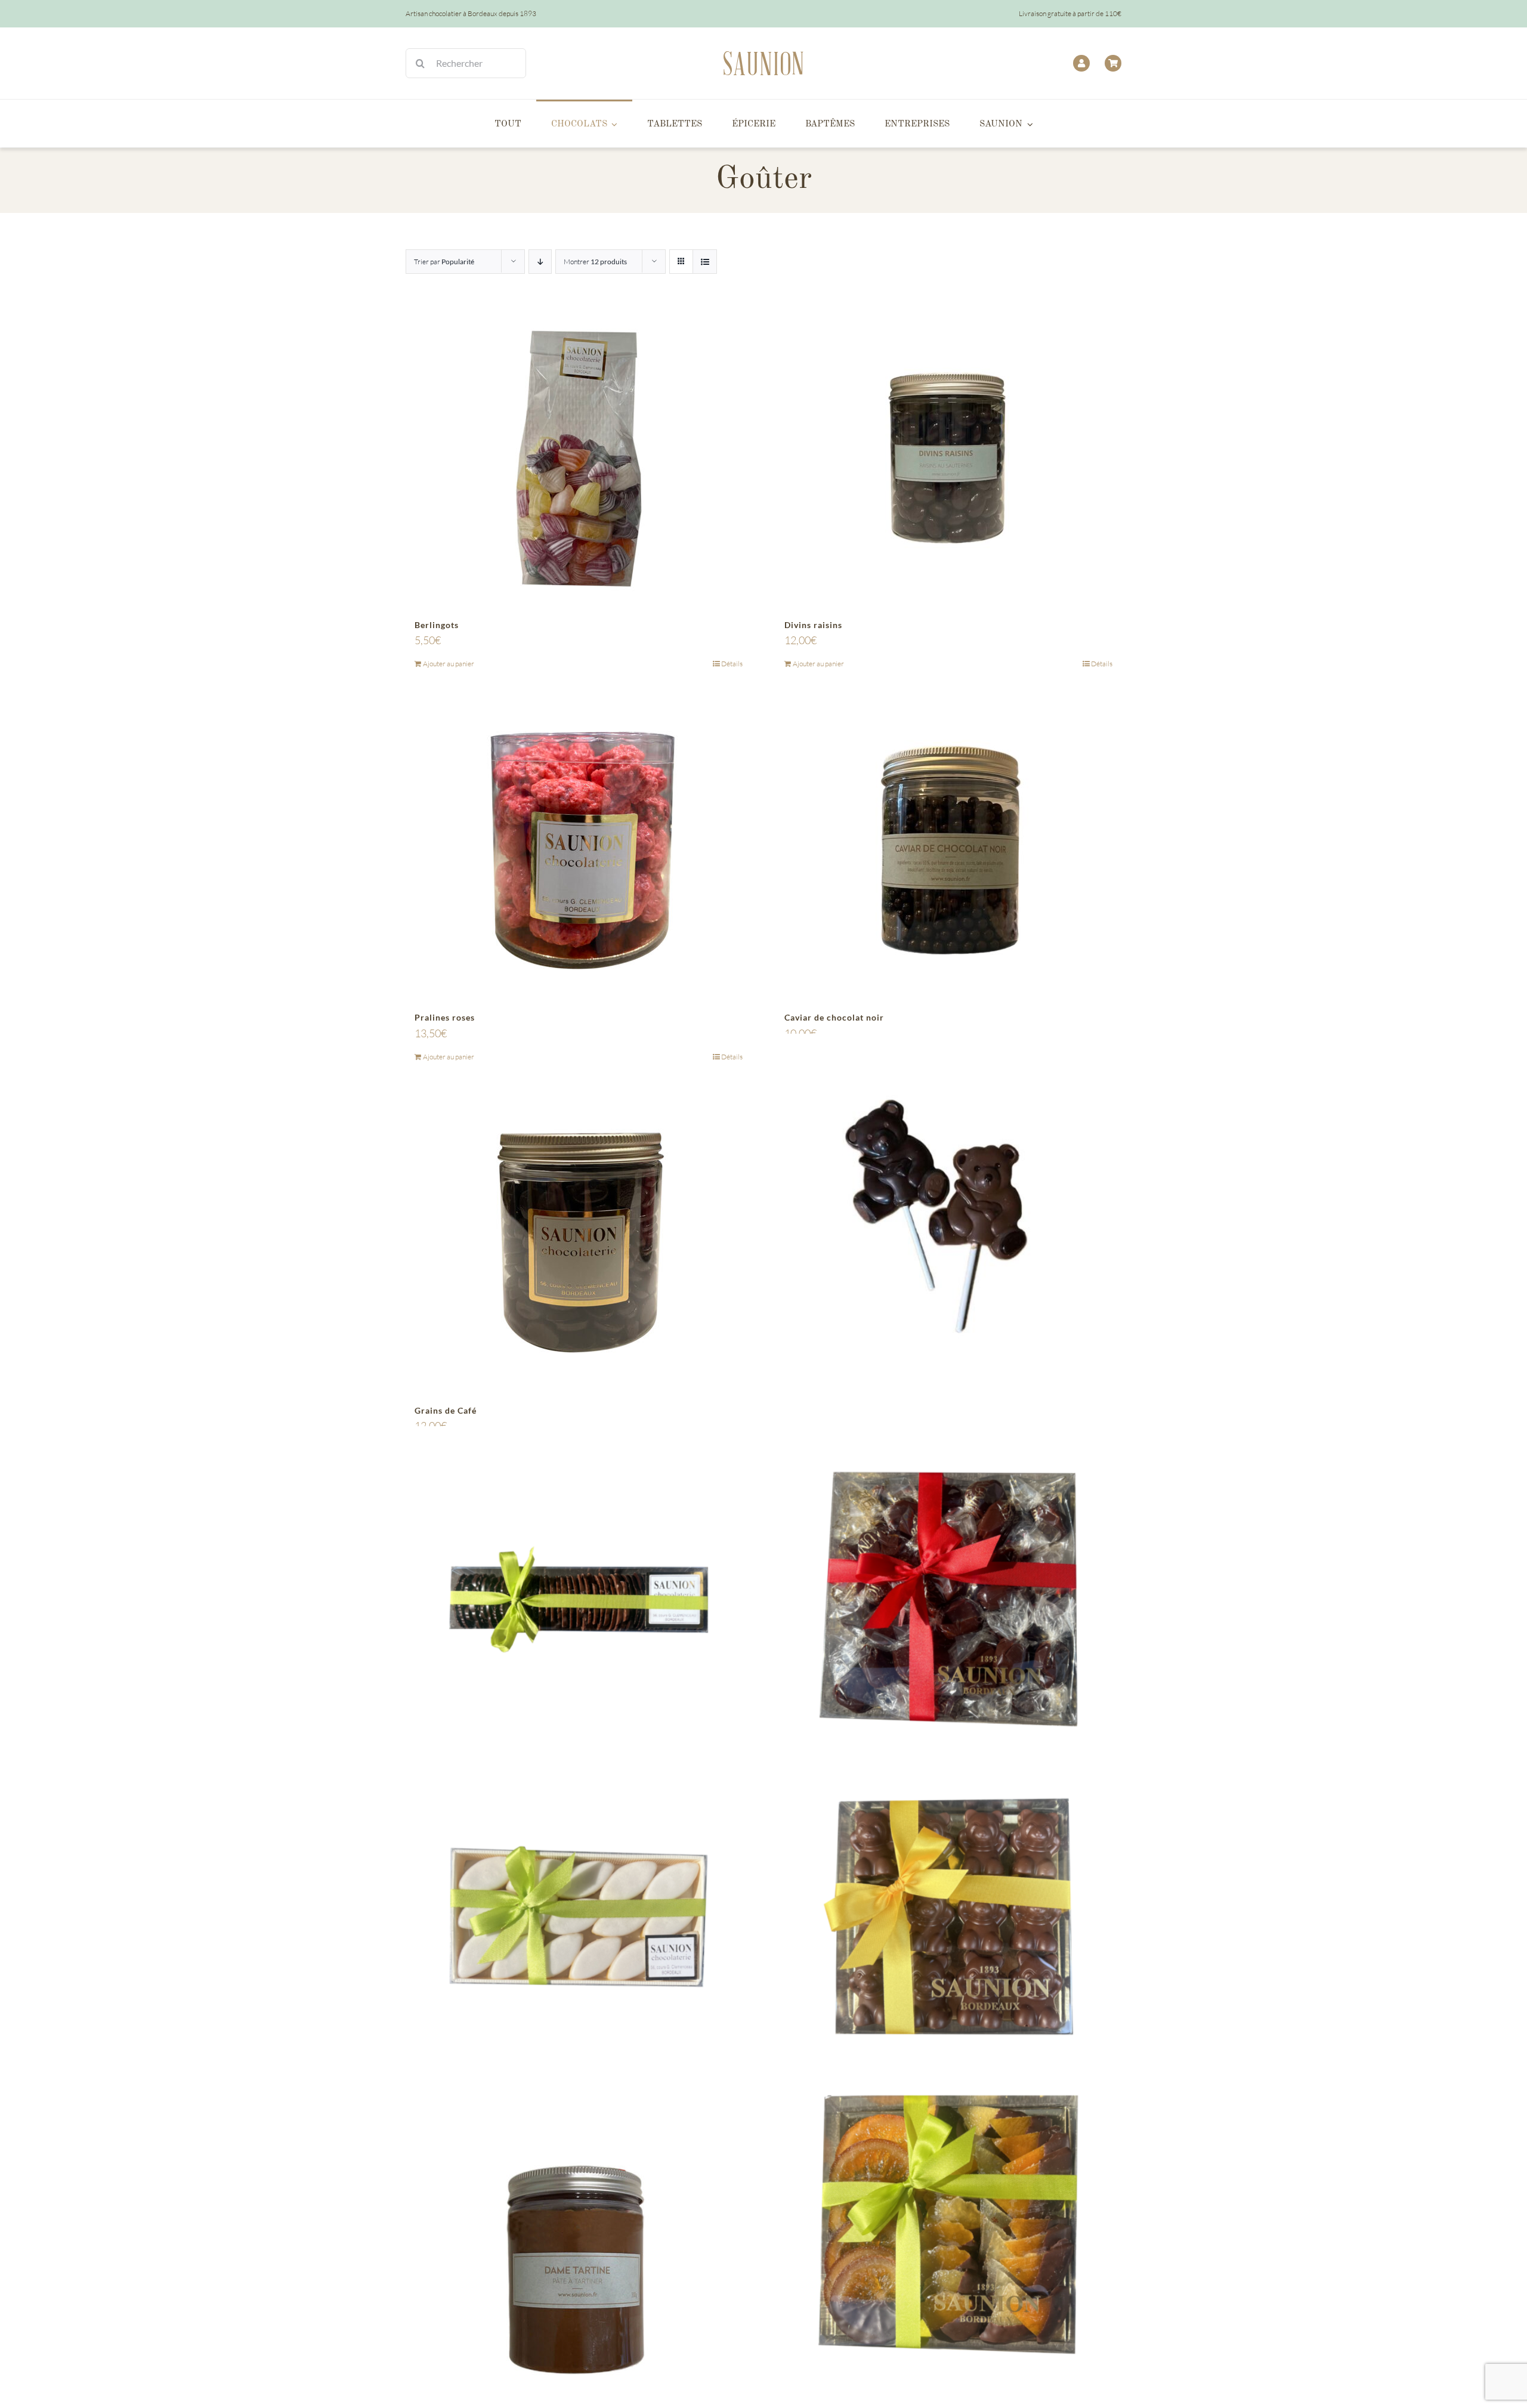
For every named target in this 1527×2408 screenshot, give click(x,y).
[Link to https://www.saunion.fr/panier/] (1113, 63)
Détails (732, 664)
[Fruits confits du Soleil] (948, 2234)
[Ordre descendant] (540, 262)
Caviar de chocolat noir (834, 1017)
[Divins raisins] (948, 459)
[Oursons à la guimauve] (948, 1916)
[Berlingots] (579, 459)
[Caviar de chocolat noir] (948, 851)
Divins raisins (813, 625)
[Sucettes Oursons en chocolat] (948, 1206)
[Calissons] (579, 1916)
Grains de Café (446, 1410)
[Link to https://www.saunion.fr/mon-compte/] (1081, 63)
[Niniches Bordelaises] (948, 1599)
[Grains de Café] (579, 1244)
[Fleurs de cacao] (579, 1599)
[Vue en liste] (705, 262)
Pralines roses (445, 1017)
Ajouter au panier (449, 664)
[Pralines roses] (579, 851)
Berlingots (437, 625)
